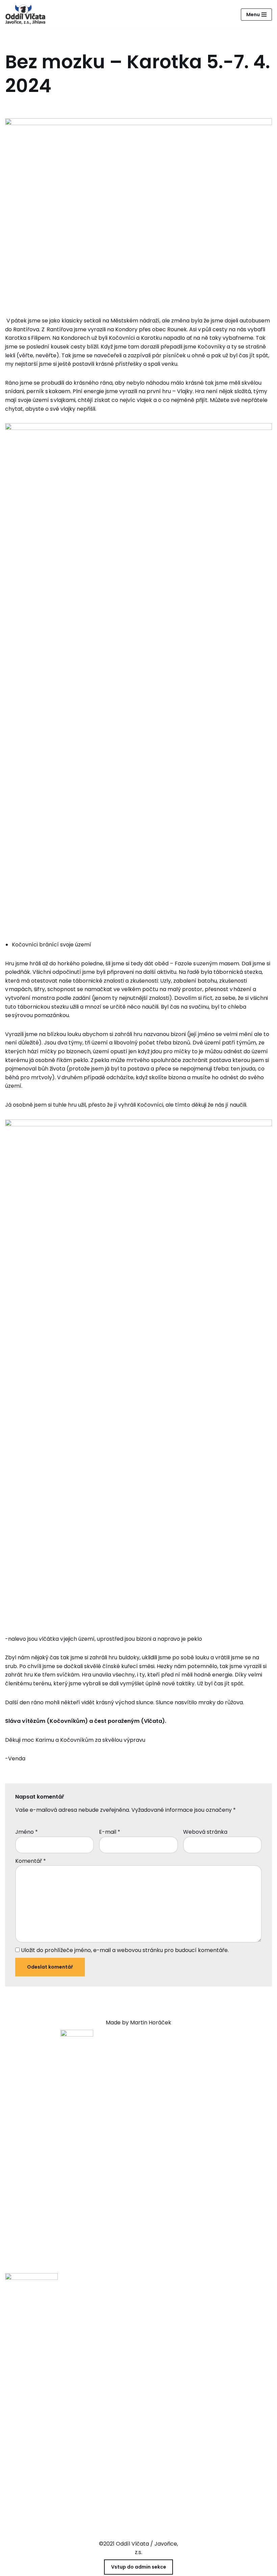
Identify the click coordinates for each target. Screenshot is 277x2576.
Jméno (27, 1832)
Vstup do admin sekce (139, 2567)
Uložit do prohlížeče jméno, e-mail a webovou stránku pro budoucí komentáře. (125, 1950)
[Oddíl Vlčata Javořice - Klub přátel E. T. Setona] (27, 15)
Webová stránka (205, 1832)
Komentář (31, 1861)
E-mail (110, 1832)
